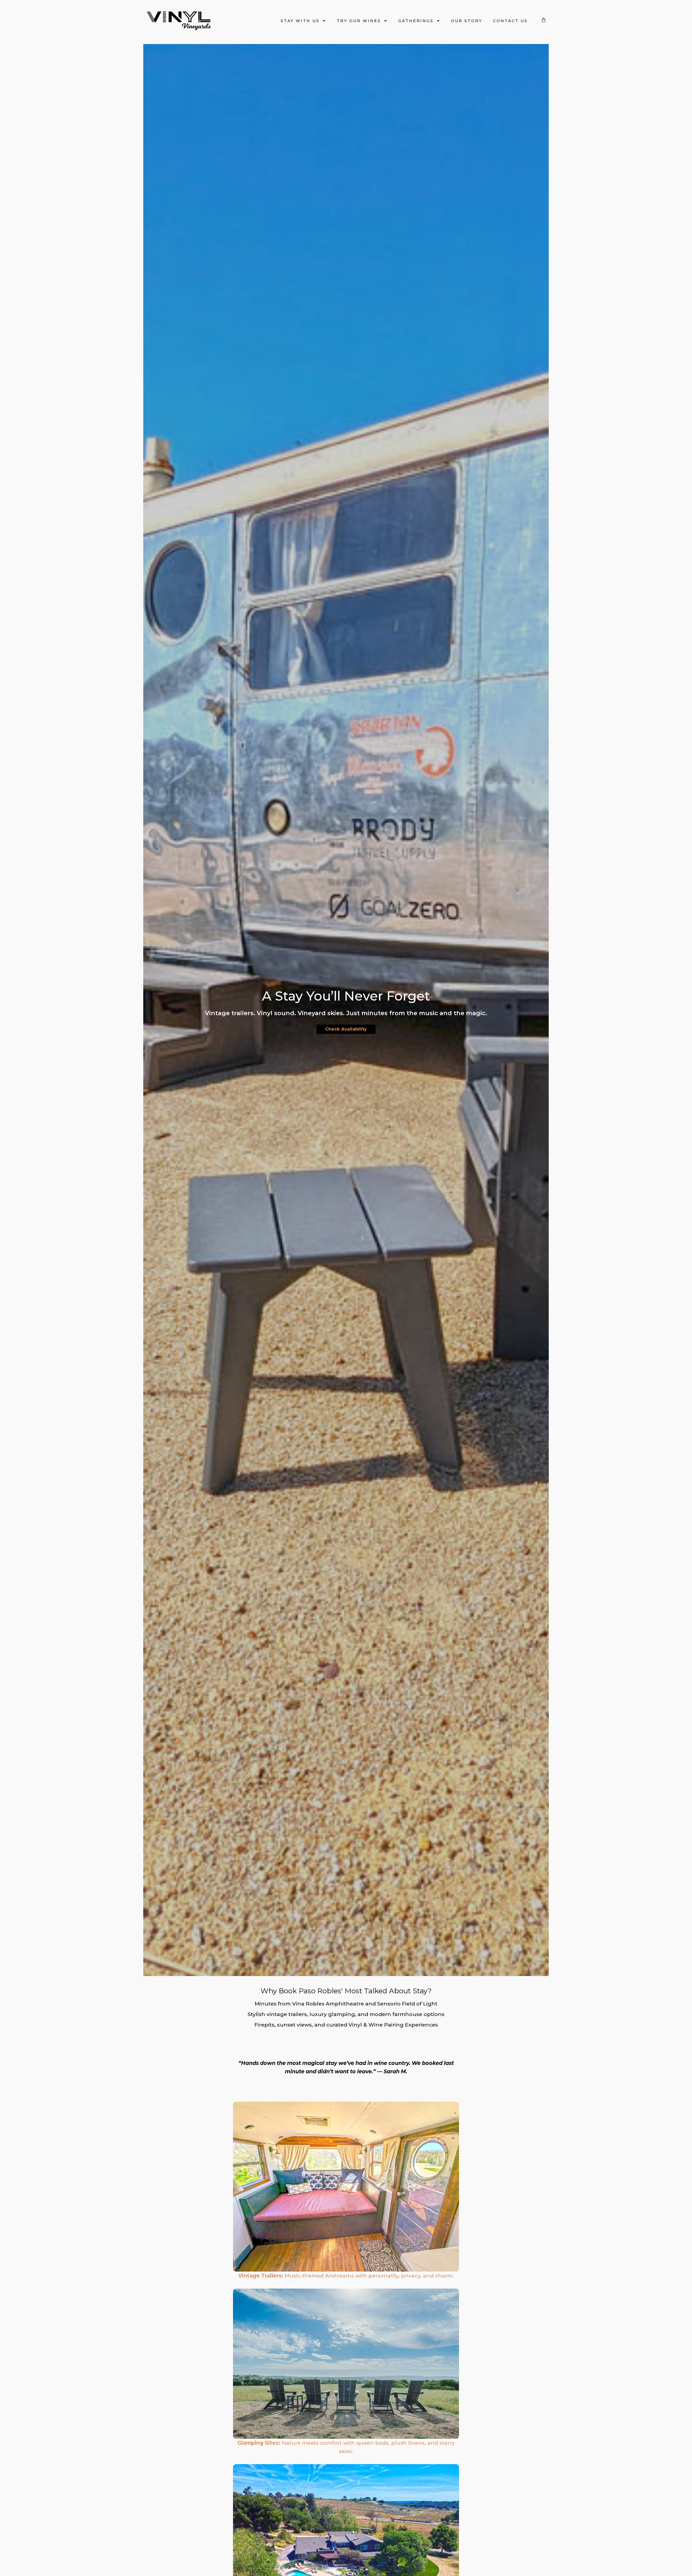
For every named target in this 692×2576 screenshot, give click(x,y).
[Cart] (540, 21)
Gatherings (416, 21)
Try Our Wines (359, 21)
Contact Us (510, 21)
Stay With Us (300, 21)
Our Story (467, 21)
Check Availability (346, 1029)
